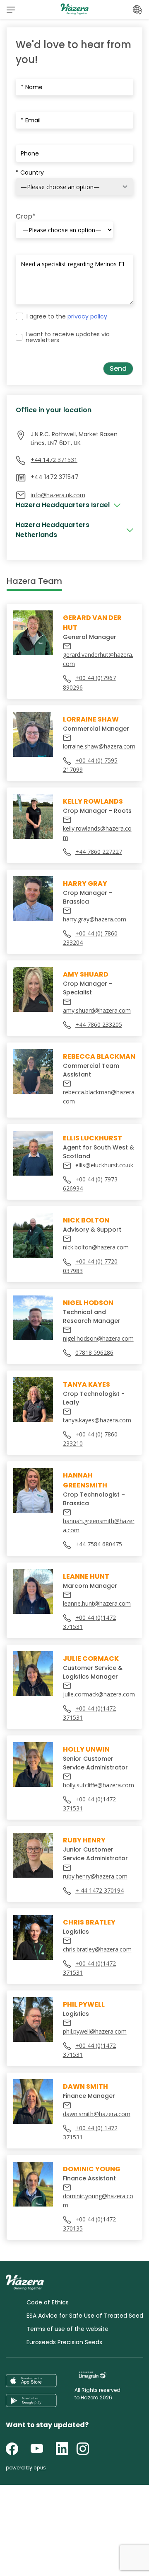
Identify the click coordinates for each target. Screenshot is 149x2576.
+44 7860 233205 (99, 1024)
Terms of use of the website (67, 2329)
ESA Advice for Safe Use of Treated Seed (85, 2316)
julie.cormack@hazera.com (99, 1694)
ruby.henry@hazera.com (95, 1876)
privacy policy (87, 316)
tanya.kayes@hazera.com (97, 1420)
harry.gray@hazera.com (95, 919)
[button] (11, 10)
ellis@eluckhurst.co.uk (104, 1165)
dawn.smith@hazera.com (97, 2114)
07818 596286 (94, 1352)
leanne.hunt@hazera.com (97, 1603)
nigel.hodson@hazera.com (98, 1338)
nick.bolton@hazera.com (96, 1247)
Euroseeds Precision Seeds (64, 2342)
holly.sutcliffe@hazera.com (99, 1785)
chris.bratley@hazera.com (97, 1949)
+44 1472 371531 (54, 460)
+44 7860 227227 (99, 852)
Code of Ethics (48, 2302)
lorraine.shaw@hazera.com (99, 746)
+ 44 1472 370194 (100, 1890)
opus (40, 2468)
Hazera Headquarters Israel (63, 505)
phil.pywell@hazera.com (95, 2031)
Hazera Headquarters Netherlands (53, 530)
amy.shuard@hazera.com (97, 1010)
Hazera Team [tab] (34, 581)
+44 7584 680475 (99, 1544)
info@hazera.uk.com (58, 495)
